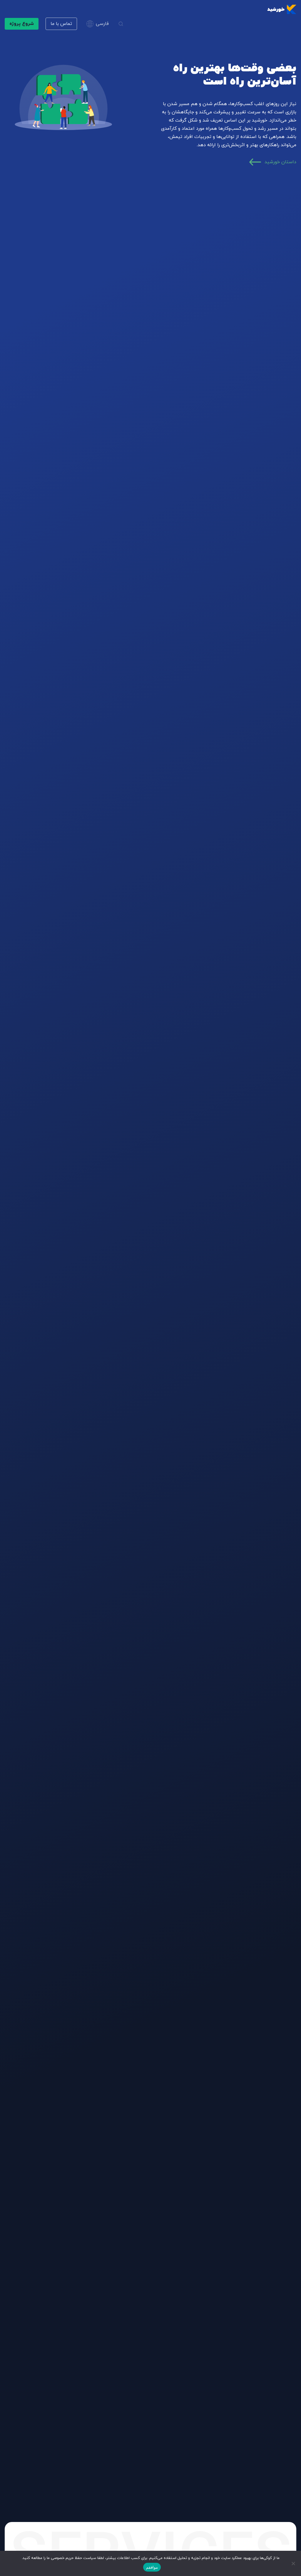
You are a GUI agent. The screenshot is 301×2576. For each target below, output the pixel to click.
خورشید (276, 9)
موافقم (152, 2567)
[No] (294, 2563)
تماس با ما (61, 24)
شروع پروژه (22, 24)
